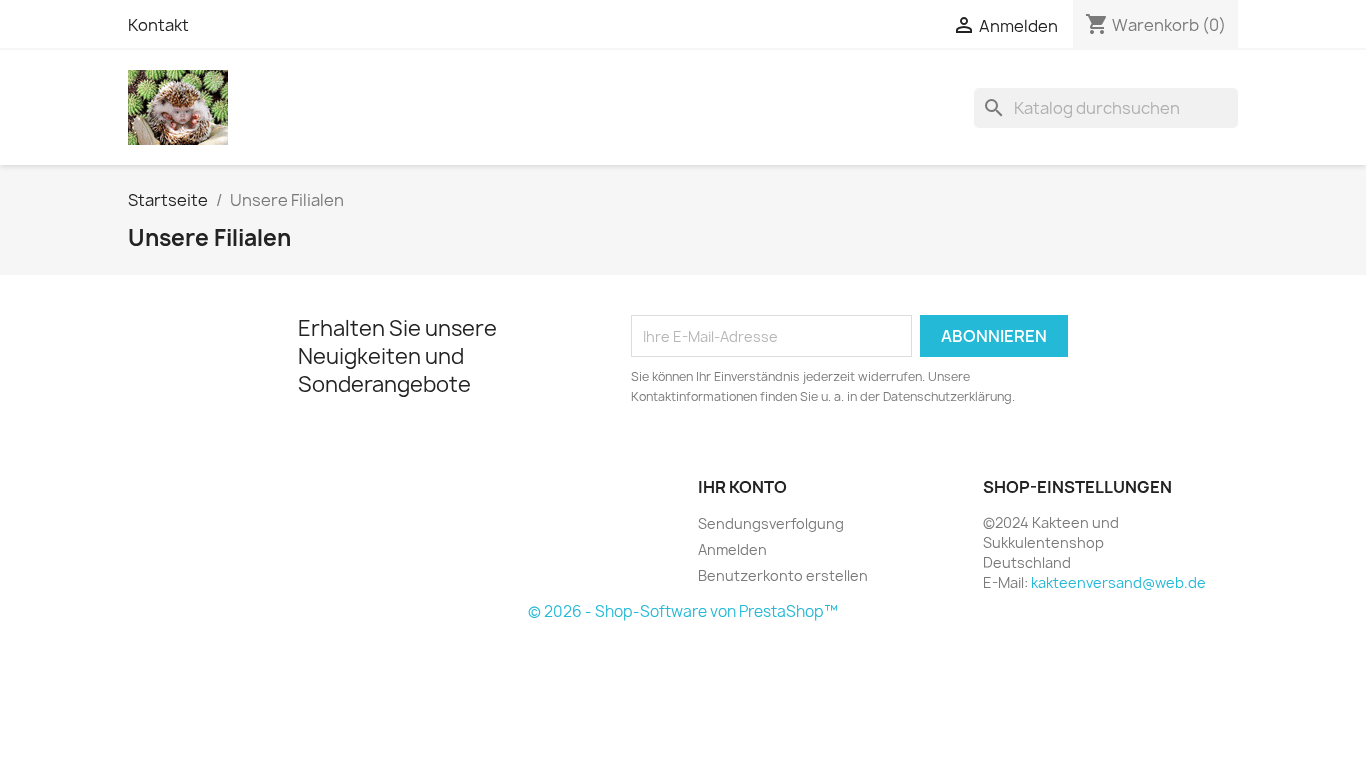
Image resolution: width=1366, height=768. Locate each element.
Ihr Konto (742, 487)
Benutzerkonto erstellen (783, 575)
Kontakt (158, 25)
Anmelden (732, 549)
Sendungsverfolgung (771, 523)
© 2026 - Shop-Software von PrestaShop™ (683, 611)
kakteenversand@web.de (1118, 582)
